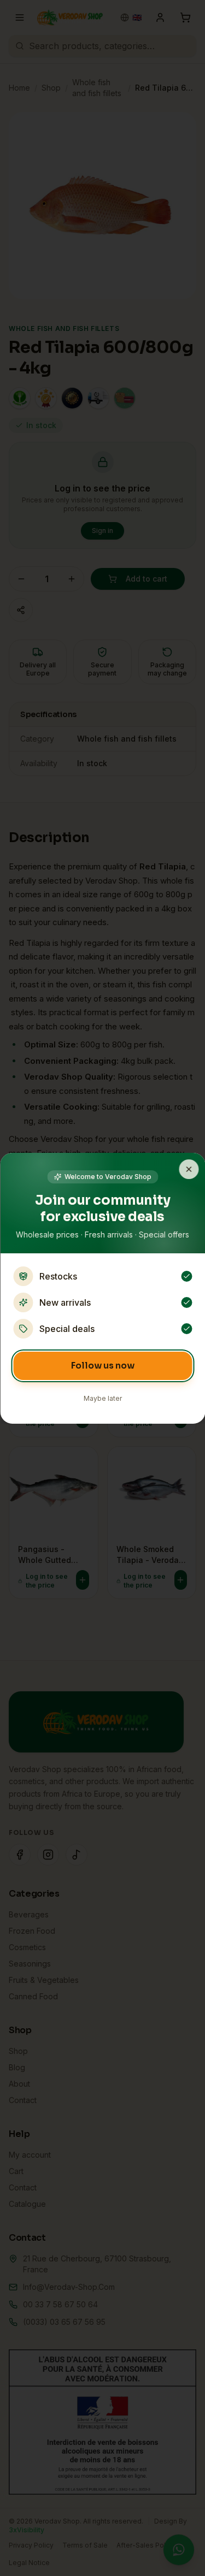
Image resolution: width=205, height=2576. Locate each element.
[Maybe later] (189, 1169)
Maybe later (103, 1398)
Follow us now (103, 1366)
